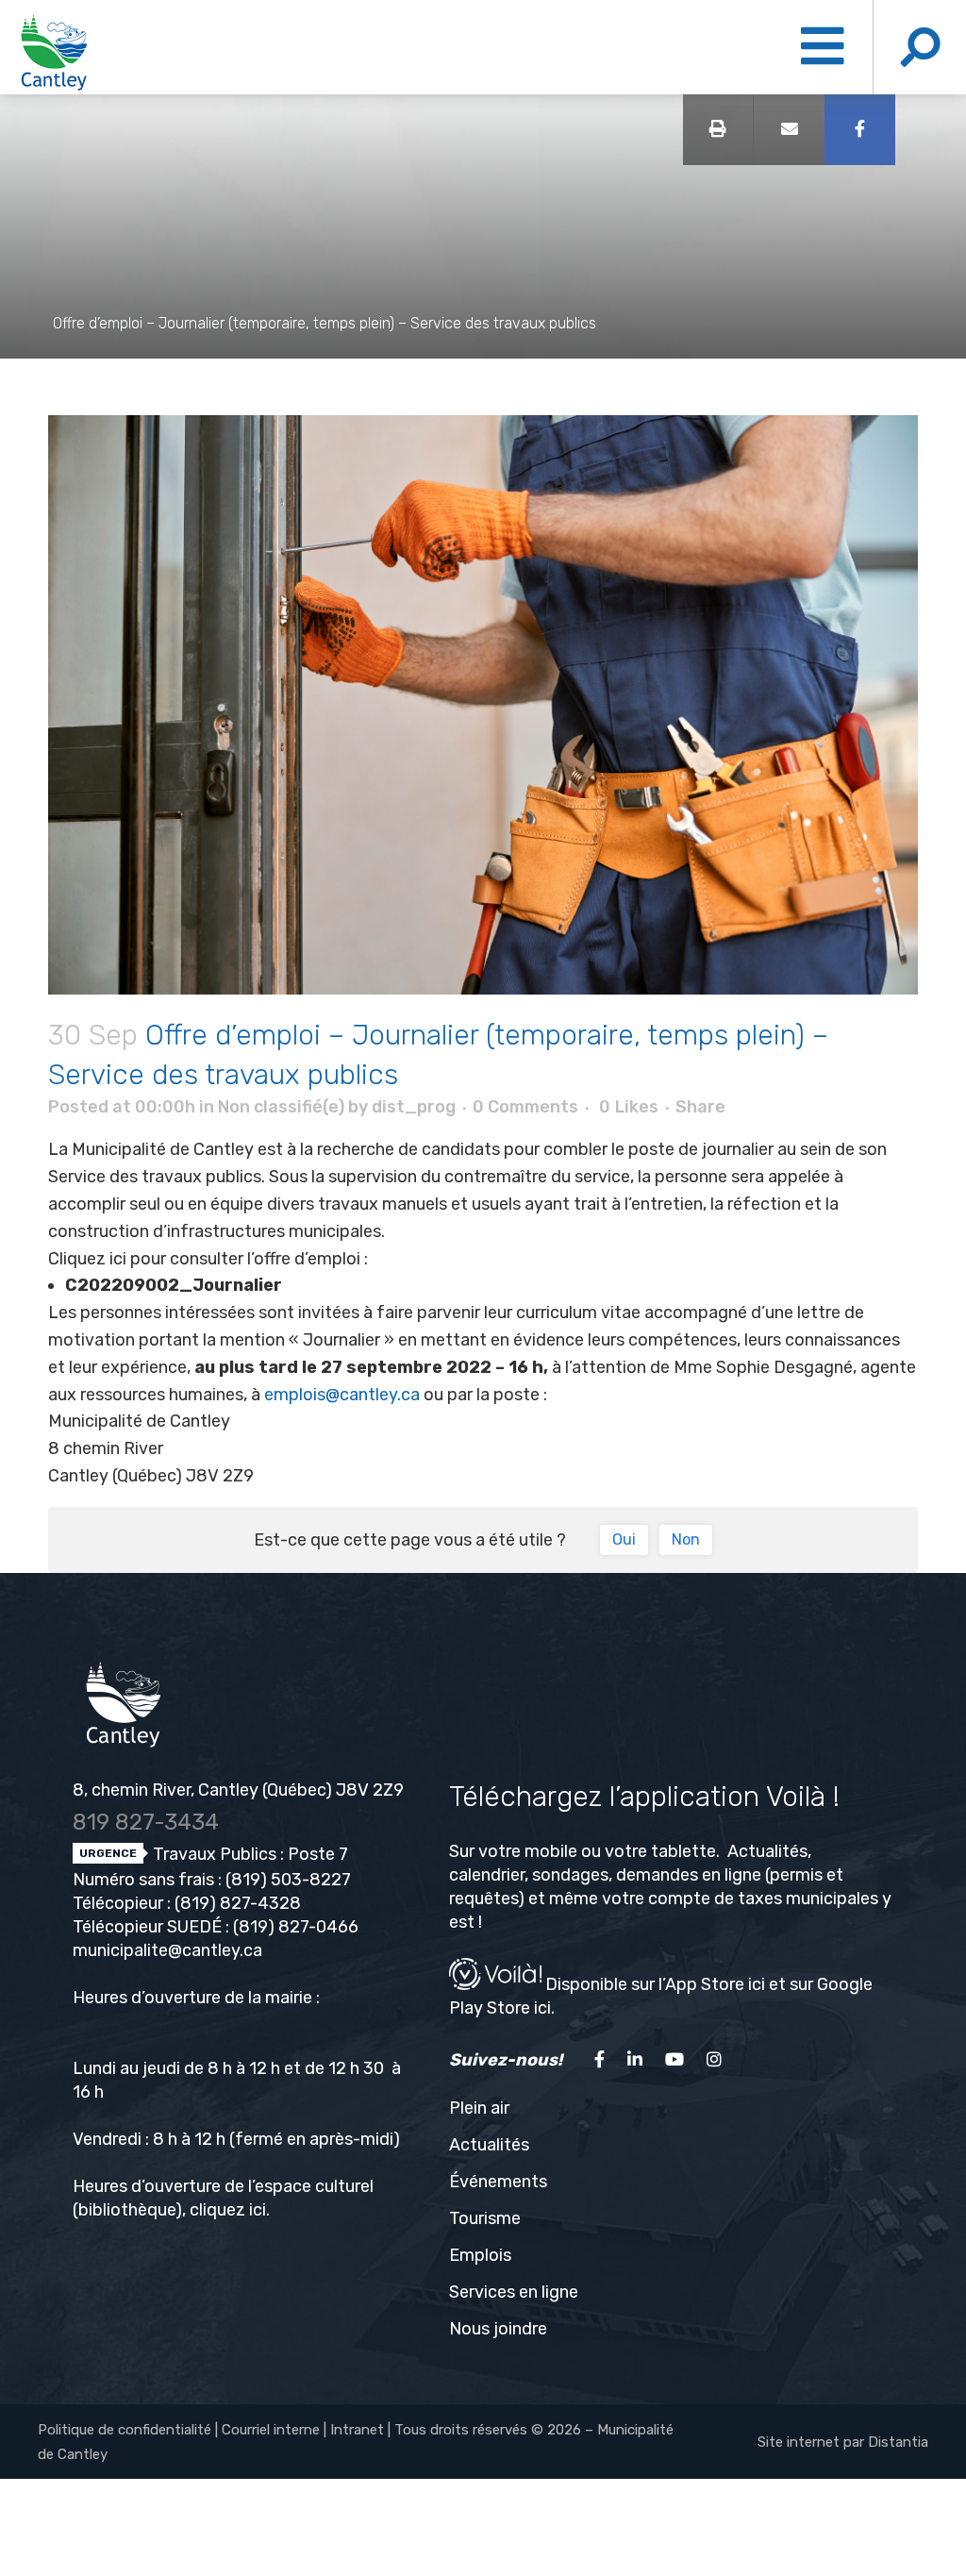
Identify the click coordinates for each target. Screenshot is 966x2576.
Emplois (480, 2255)
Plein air (479, 2108)
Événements (498, 2182)
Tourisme (485, 2218)
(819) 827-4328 (238, 1903)
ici (258, 2210)
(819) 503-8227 (288, 1880)
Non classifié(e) (281, 1107)
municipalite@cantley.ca (167, 1950)
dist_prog (414, 1107)
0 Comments (525, 1107)
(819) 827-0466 (296, 1927)
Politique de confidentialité (125, 2430)
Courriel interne (271, 2430)
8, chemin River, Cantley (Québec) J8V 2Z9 (238, 1790)
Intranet (357, 2430)
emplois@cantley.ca (342, 1395)
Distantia (898, 2442)
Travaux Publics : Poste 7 (249, 1854)
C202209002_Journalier (174, 1285)
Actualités (489, 2145)
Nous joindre (498, 2329)
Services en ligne (514, 2292)
